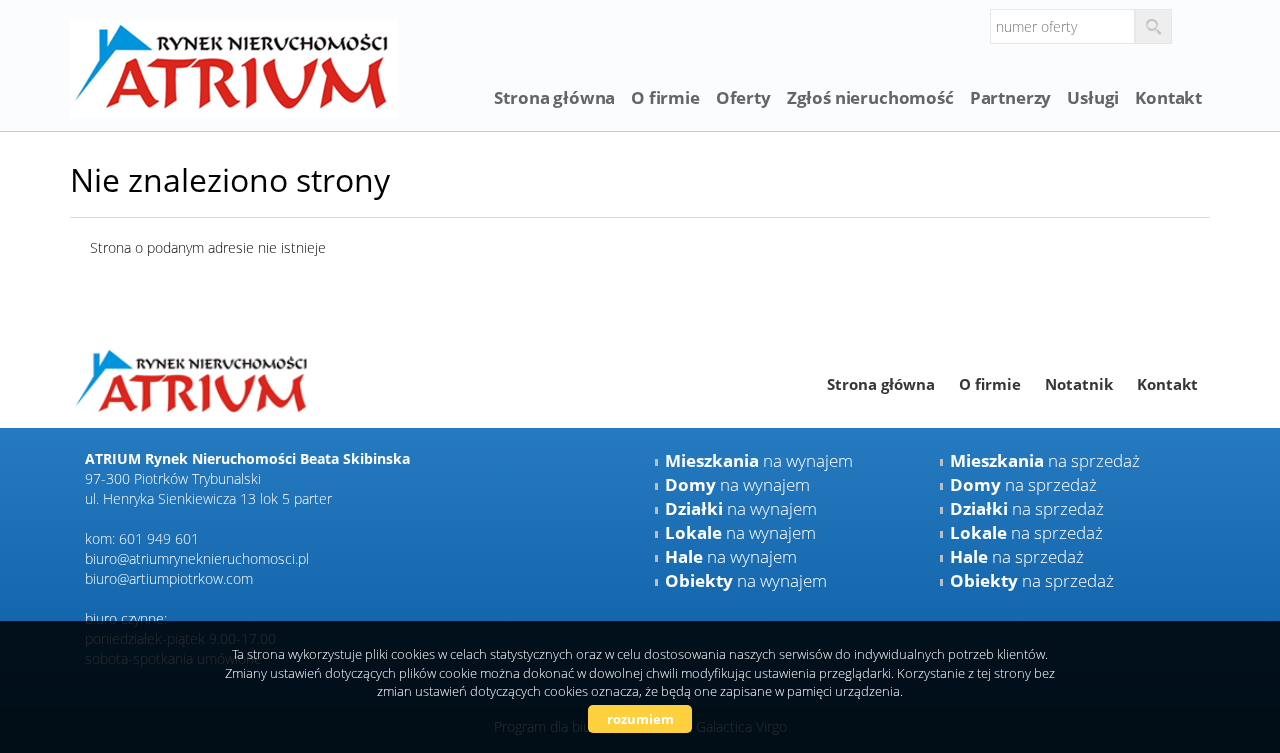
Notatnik (1079, 384)
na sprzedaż (1045, 460)
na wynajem (759, 460)
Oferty (743, 97)
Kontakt (1168, 97)
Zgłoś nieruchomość (870, 97)
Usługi (1093, 97)
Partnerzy (1010, 97)
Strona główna (554, 97)
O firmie (665, 97)
